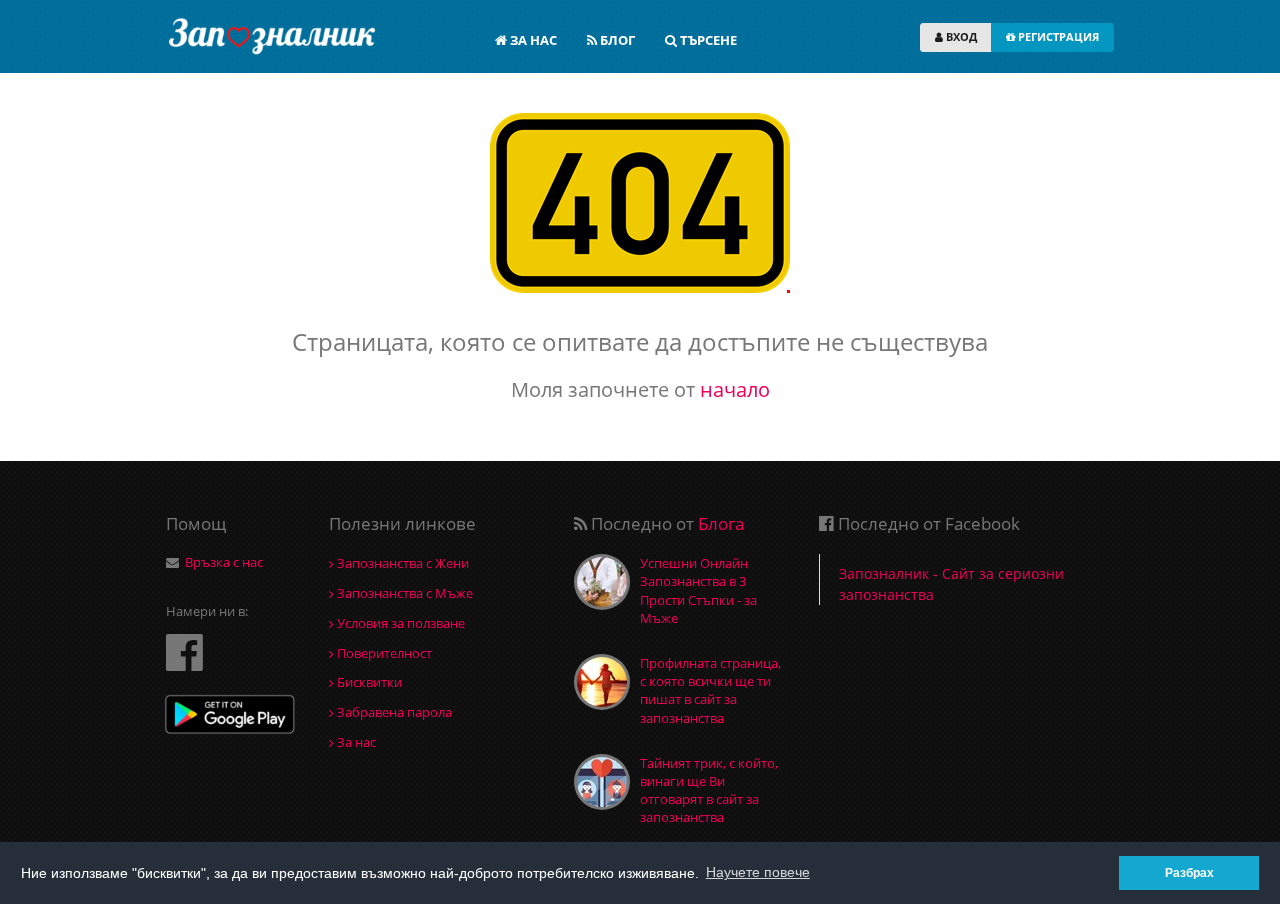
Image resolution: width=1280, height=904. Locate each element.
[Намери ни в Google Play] (230, 716)
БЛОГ (616, 40)
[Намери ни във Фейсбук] (184, 651)
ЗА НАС (532, 40)
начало (735, 389)
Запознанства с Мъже (403, 593)
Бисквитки (368, 682)
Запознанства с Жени (401, 563)
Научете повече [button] (758, 872)
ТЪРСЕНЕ (707, 40)
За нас (355, 742)
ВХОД (960, 36)
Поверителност (383, 653)
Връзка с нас (224, 562)
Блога (721, 523)
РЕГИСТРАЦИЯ (1057, 36)
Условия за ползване (399, 623)
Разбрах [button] (1189, 872)
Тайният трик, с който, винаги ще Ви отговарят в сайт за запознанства (709, 790)
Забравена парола (393, 712)
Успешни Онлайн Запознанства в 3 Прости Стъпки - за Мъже (698, 590)
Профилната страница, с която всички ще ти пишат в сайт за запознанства (710, 690)
